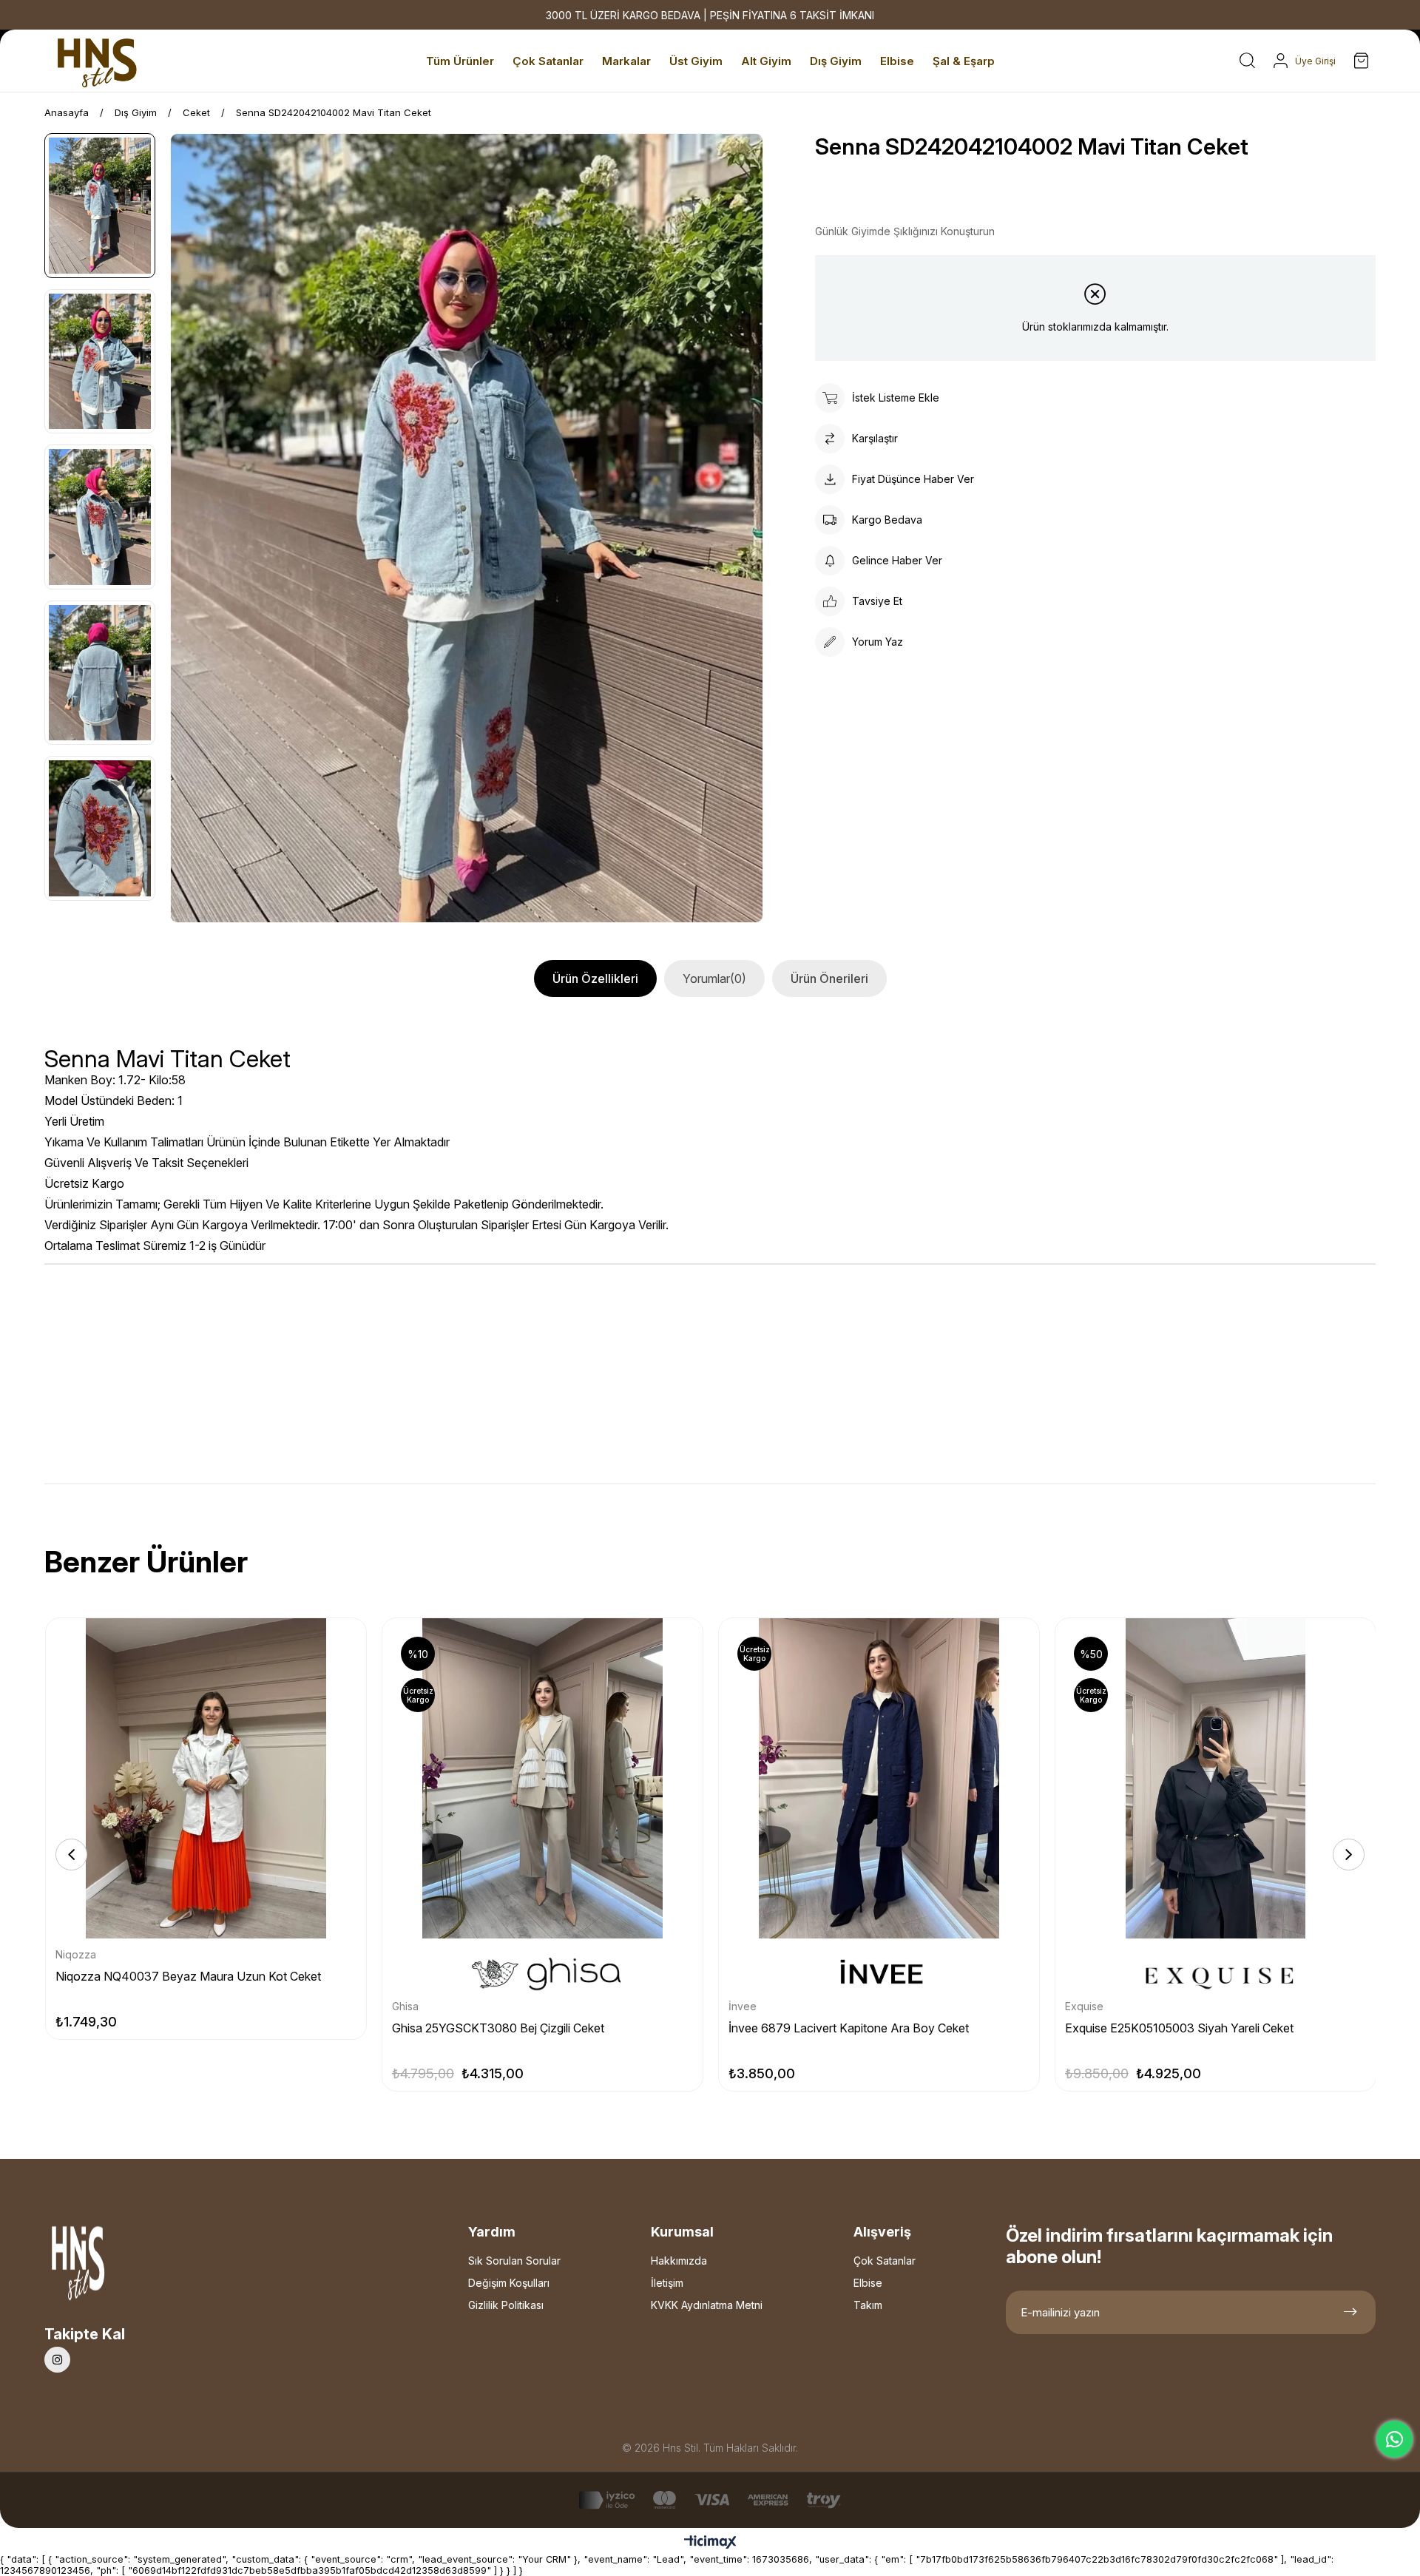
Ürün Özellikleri (595, 978)
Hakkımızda (679, 2261)
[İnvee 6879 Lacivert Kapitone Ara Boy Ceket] (879, 1778)
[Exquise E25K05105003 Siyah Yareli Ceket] (1216, 1778)
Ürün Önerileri (829, 978)
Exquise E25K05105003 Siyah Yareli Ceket (1179, 2028)
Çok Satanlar (885, 2261)
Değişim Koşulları (509, 2283)
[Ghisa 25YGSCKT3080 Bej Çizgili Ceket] (542, 1778)
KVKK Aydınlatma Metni (707, 2305)
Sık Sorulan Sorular (514, 2261)
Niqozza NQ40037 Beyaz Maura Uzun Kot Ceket (188, 1976)
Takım (868, 2305)
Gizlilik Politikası (506, 2305)
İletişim (667, 2283)
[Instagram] (57, 2360)
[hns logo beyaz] (118, 2267)
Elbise (868, 2283)
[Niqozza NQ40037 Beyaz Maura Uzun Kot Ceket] (206, 1778)
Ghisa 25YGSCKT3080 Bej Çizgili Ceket (498, 2028)
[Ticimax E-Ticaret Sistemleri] (710, 2543)
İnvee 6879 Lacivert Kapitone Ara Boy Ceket (849, 2028)
